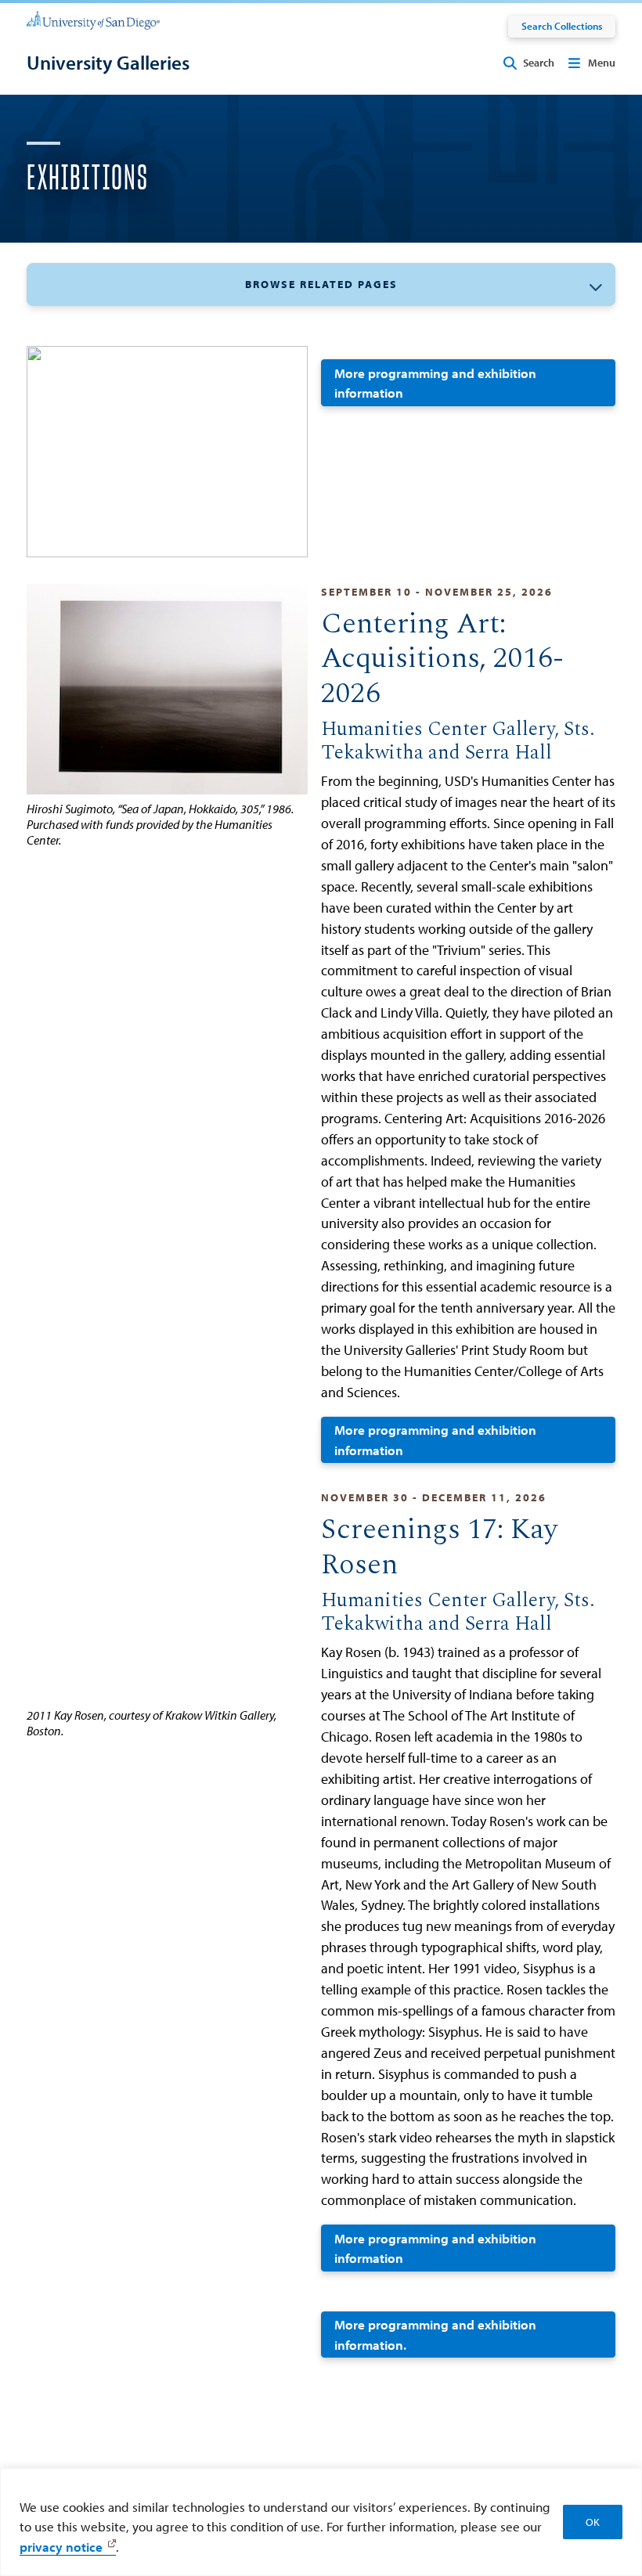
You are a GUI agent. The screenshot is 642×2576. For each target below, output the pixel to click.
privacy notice (61, 2547)
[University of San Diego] (93, 20)
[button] (321, 285)
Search (539, 63)
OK (593, 2522)
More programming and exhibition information (435, 383)
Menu (602, 63)
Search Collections (562, 26)
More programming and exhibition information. (435, 2335)
